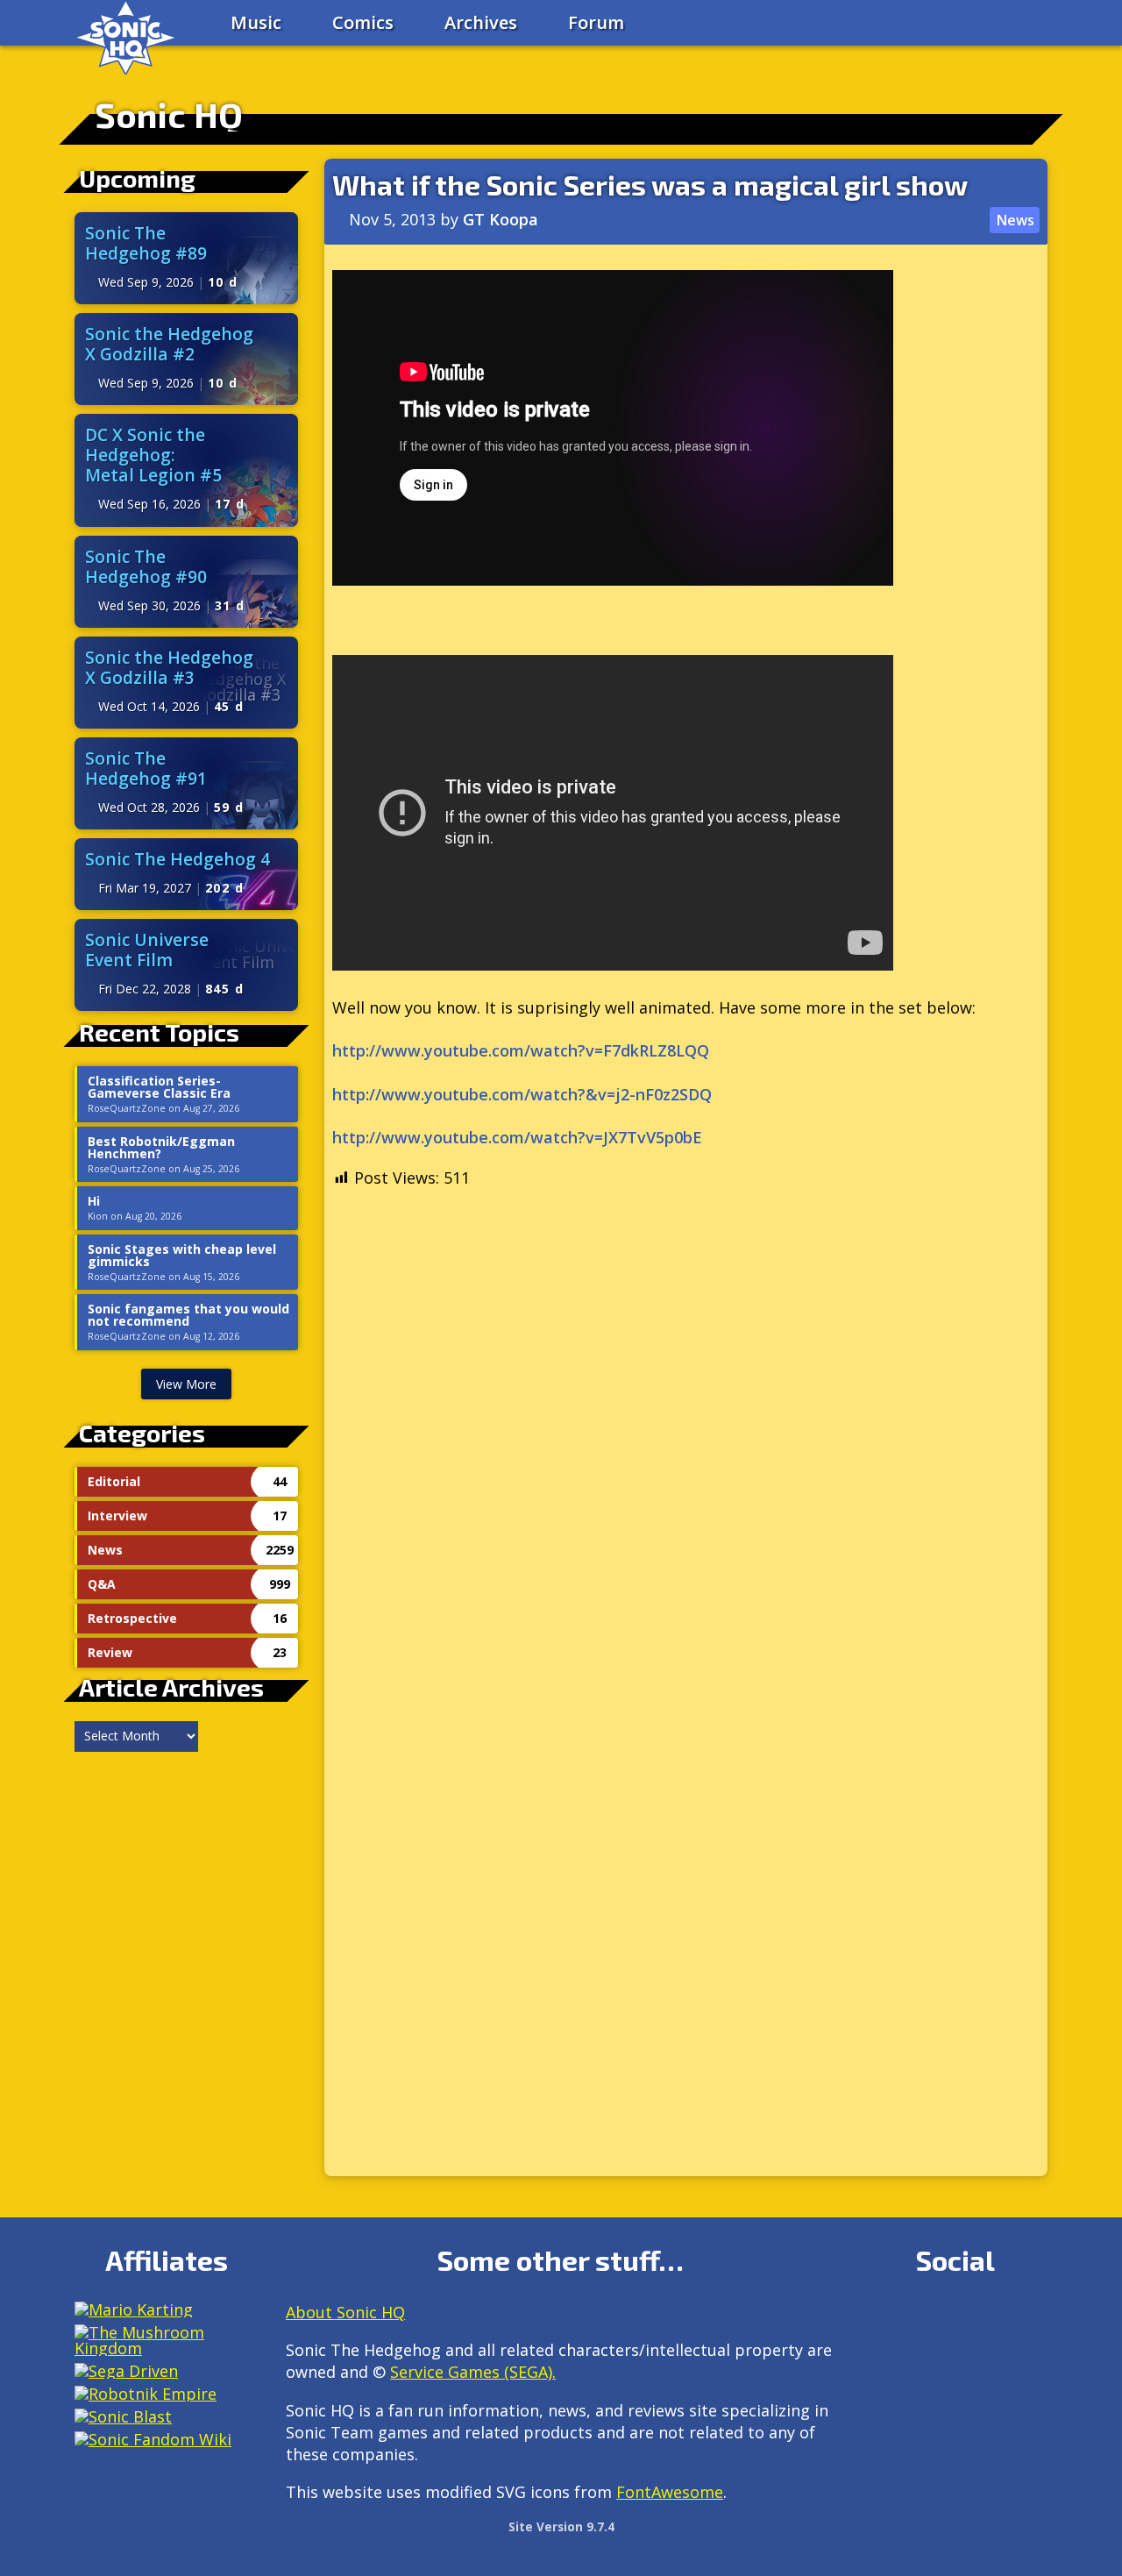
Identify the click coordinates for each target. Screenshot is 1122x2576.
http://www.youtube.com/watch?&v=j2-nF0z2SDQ (522, 1094)
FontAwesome (670, 2492)
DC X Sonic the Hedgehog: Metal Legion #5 (153, 455)
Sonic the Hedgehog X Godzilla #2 (169, 344)
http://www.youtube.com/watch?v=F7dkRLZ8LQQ (521, 1050)
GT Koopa (501, 219)
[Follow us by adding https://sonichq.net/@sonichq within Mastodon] (880, 2320)
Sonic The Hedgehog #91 (146, 768)
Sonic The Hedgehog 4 (178, 859)
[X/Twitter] (955, 2320)
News (1015, 220)
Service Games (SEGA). (473, 2372)
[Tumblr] (993, 2320)
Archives (481, 22)
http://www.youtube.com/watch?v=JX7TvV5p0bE (517, 1137)
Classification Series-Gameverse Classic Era (159, 1087)
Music (256, 22)
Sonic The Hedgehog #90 (146, 566)
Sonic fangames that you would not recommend (188, 1315)
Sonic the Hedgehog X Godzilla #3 (169, 667)
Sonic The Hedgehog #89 (146, 243)
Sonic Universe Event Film (147, 950)
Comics (363, 22)
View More (186, 1384)
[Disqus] (686, 1465)
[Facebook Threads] (917, 2363)
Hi (94, 1201)
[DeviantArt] (1030, 2320)
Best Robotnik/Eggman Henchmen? (161, 1148)
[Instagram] (917, 2320)
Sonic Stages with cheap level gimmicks (182, 1256)
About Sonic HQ (345, 2312)
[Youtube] (880, 2363)
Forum (596, 22)
